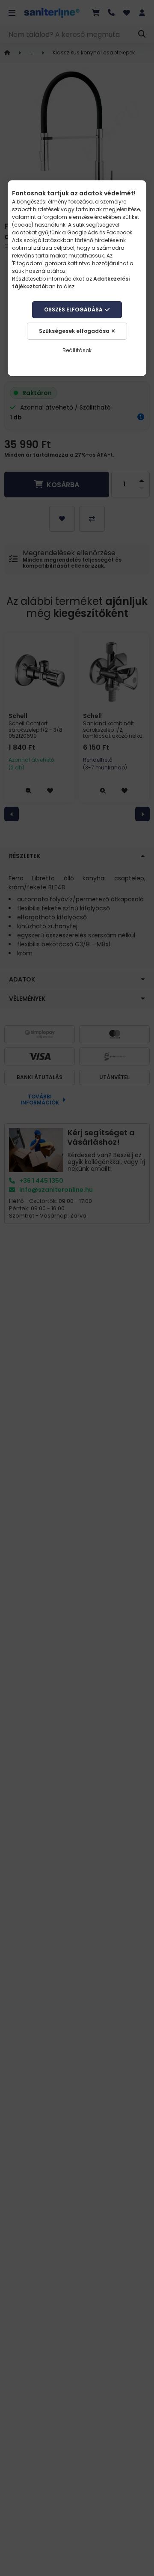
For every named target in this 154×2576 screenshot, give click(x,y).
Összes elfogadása (73, 310)
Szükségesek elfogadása (74, 331)
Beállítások (77, 350)
